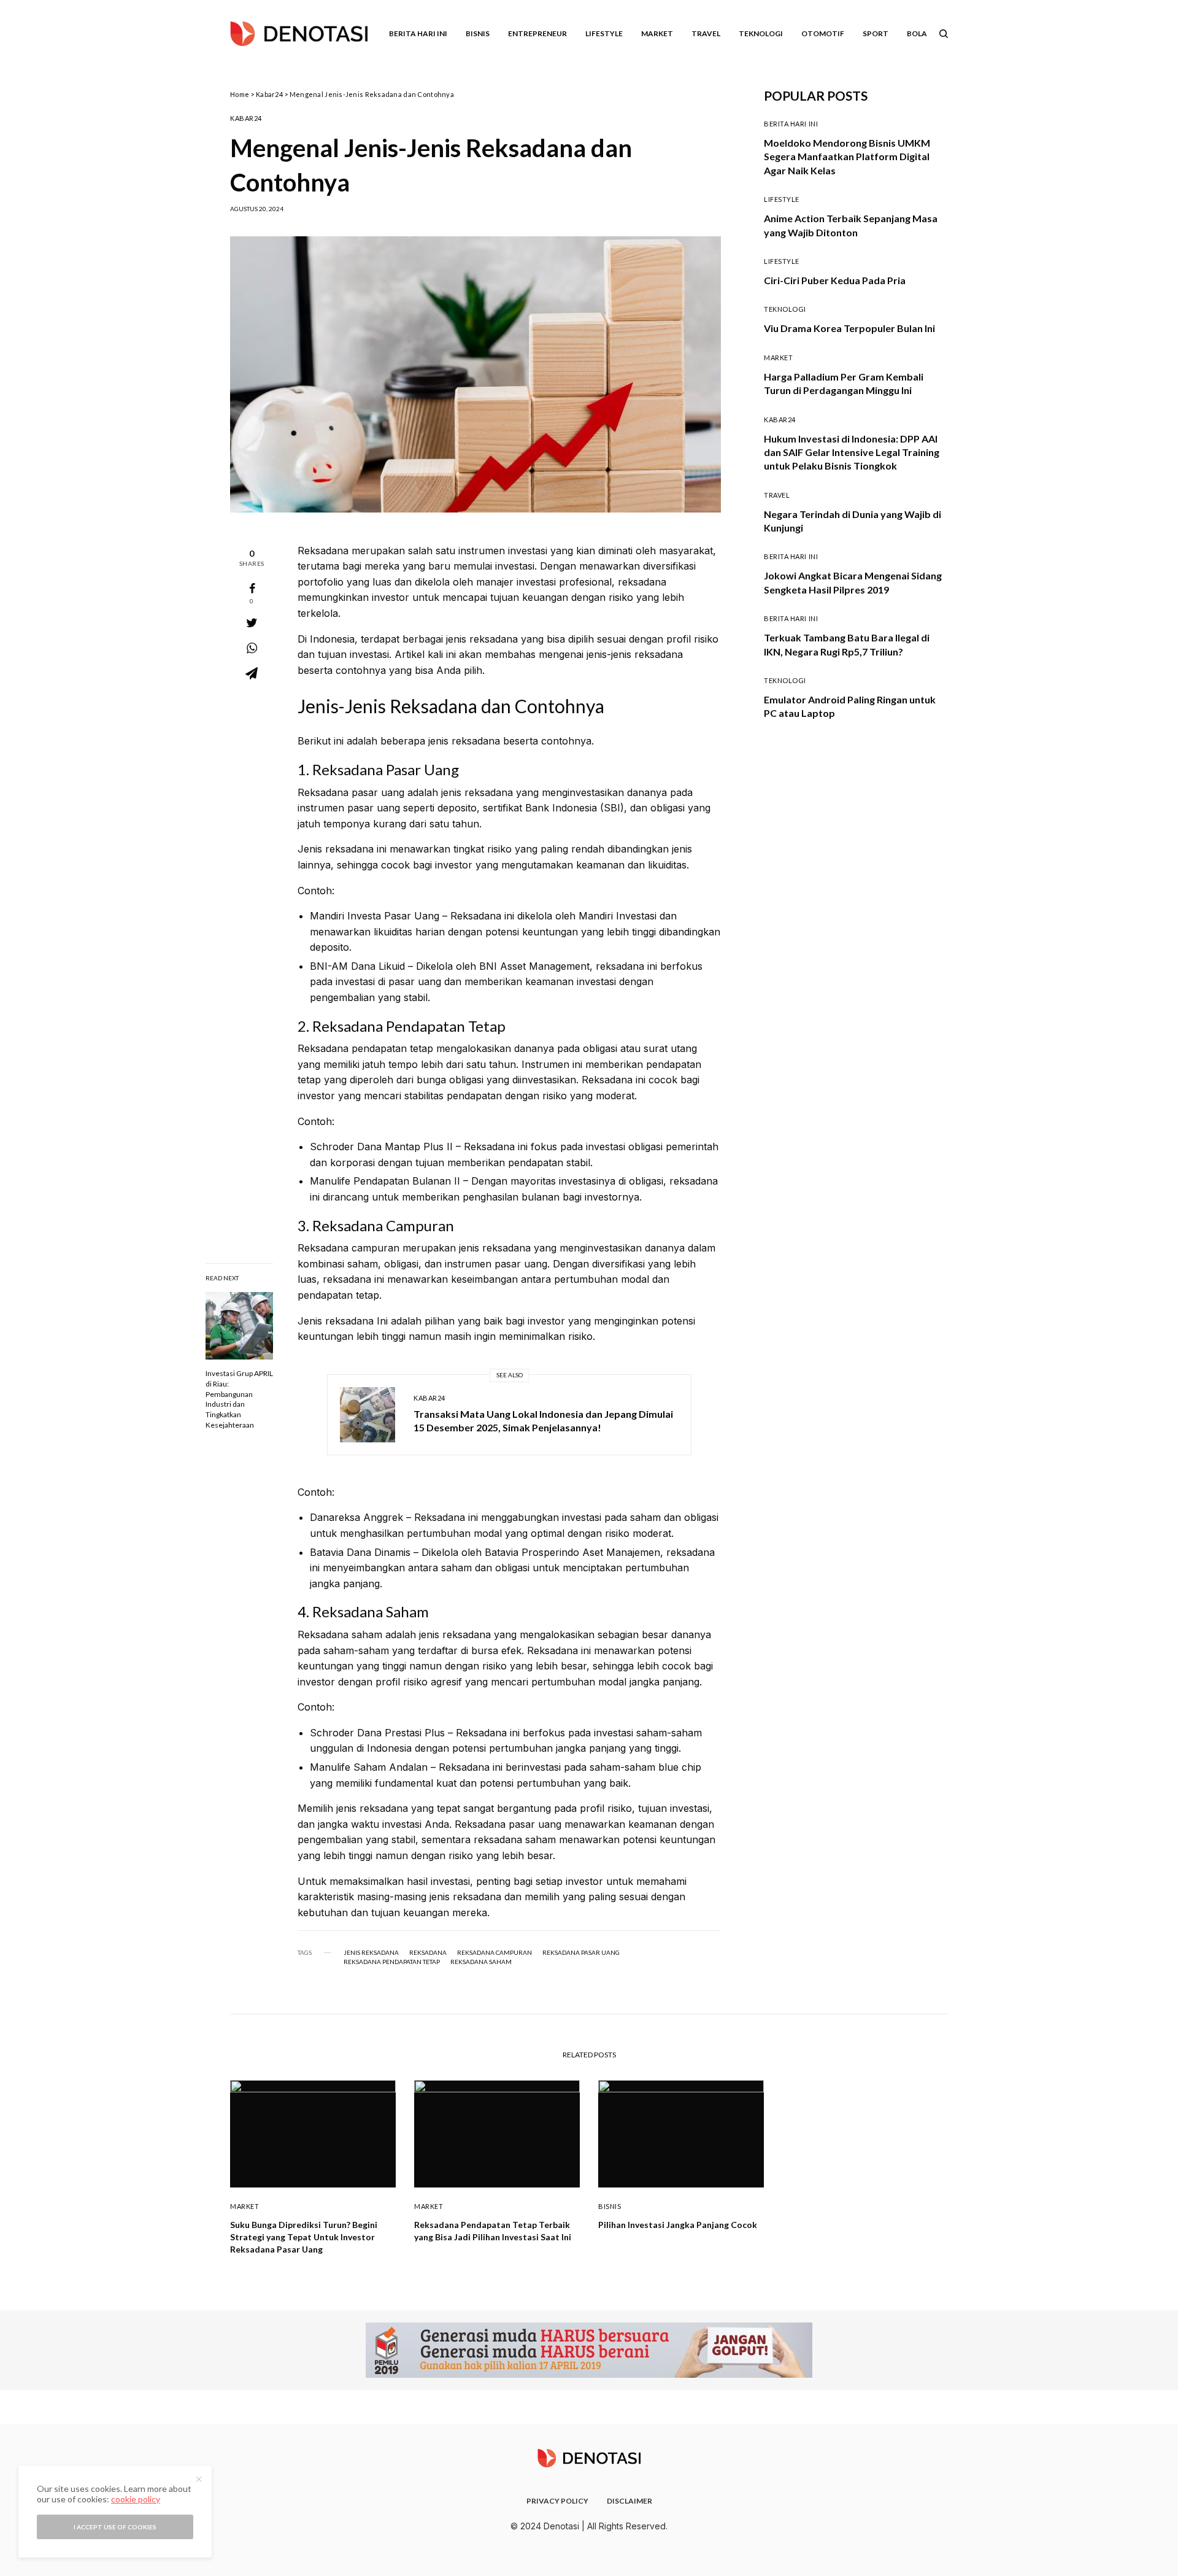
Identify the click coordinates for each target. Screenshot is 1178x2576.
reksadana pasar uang (581, 1952)
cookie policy (136, 2499)
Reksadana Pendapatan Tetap (392, 1962)
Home (240, 94)
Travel (777, 495)
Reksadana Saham (481, 1962)
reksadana (428, 1952)
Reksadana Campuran (495, 1952)
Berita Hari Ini (791, 124)
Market (778, 358)
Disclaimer (629, 2501)
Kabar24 (269, 94)
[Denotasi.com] (299, 34)
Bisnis (610, 2206)
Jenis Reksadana (371, 1952)
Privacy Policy (557, 2501)
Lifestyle (782, 199)
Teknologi (785, 309)
